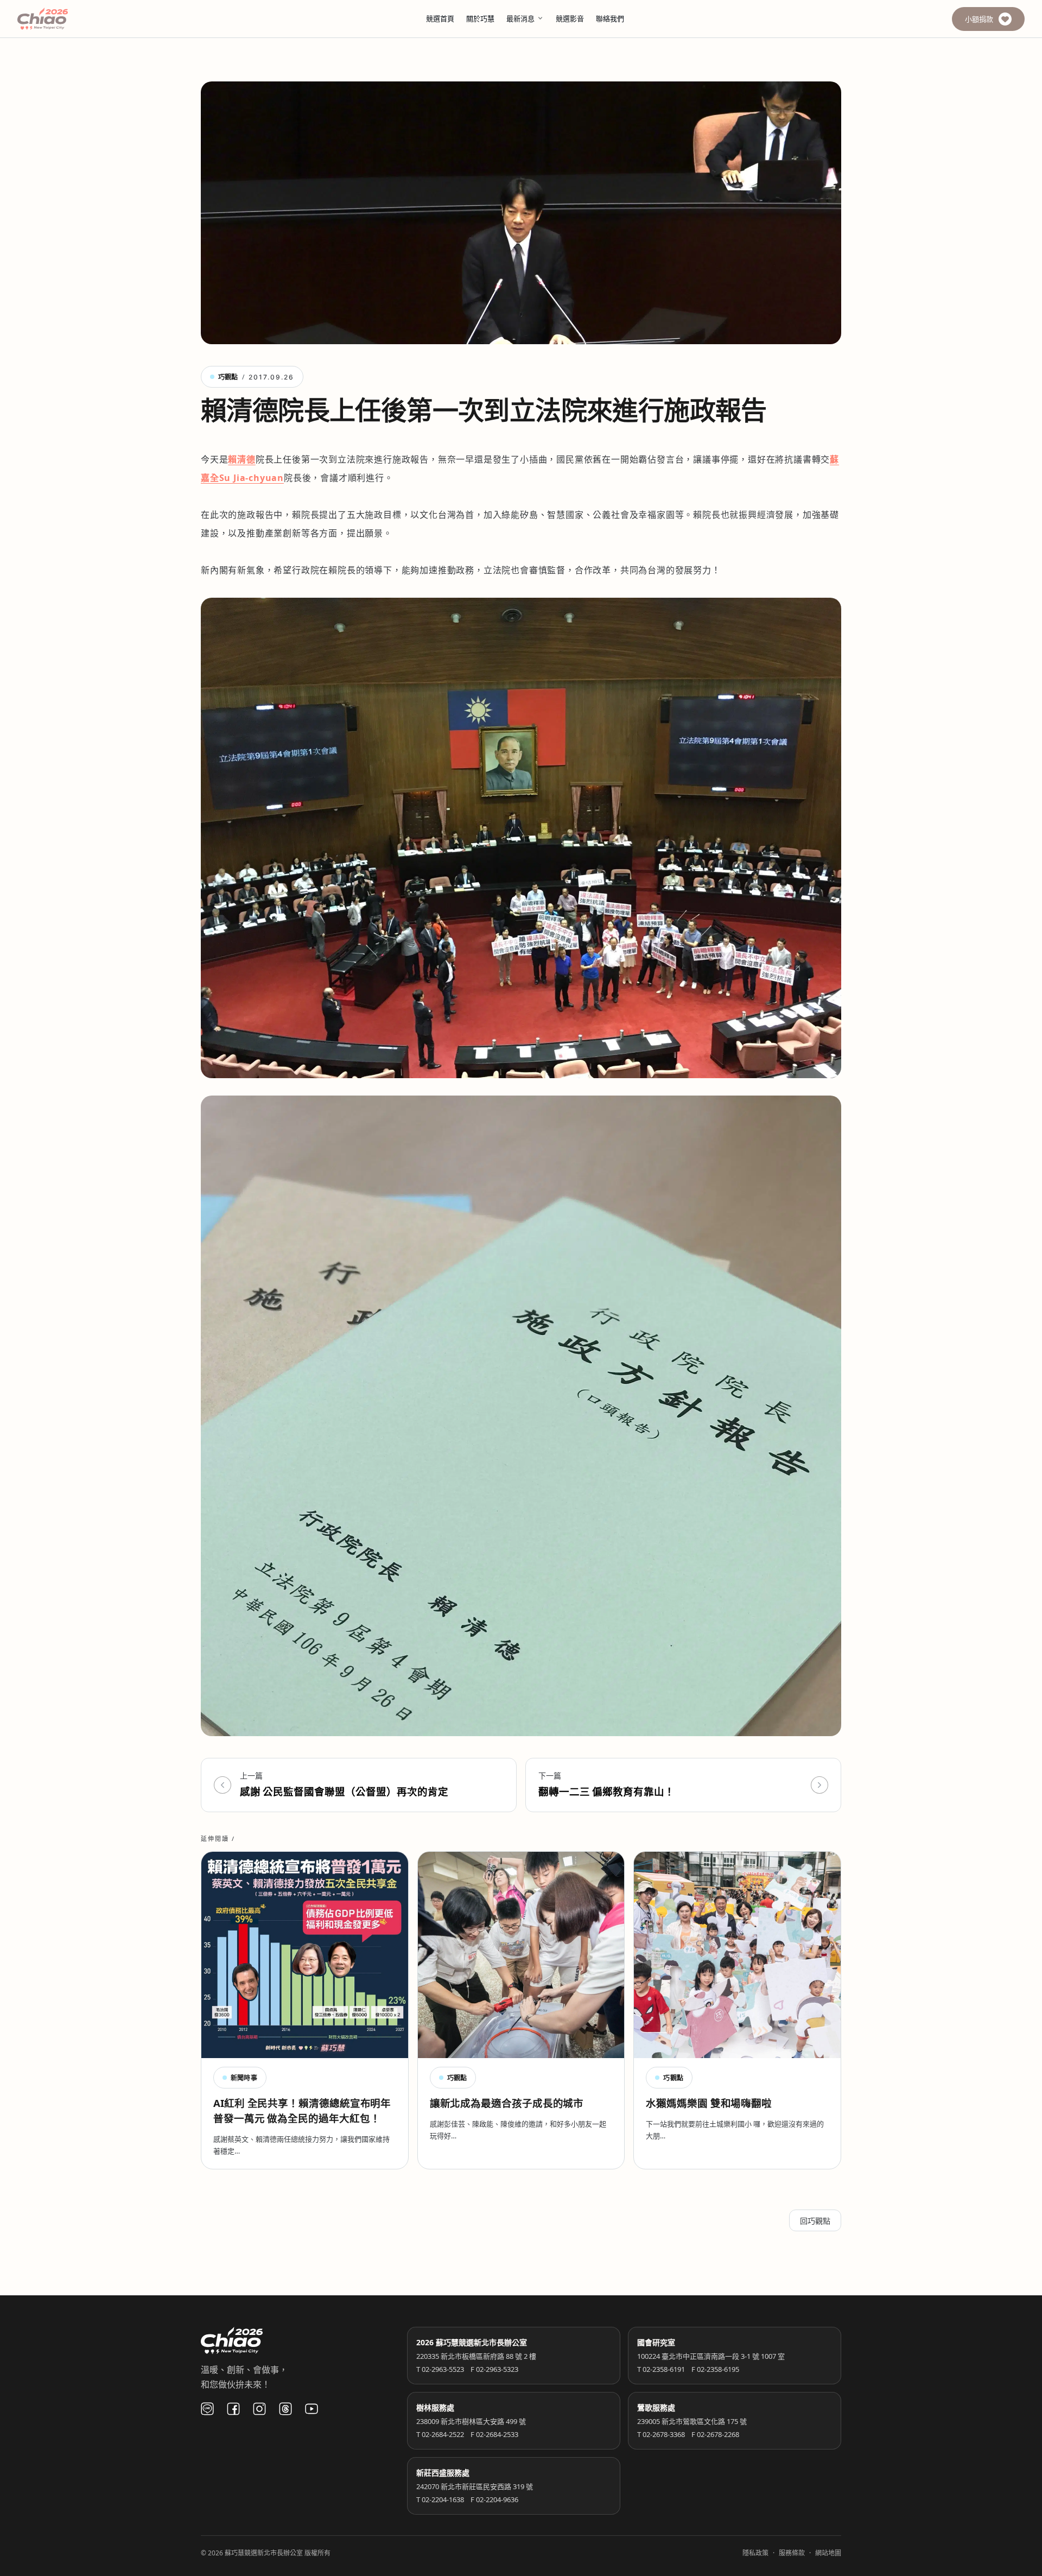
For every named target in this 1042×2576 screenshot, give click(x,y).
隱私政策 (755, 2553)
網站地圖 (828, 2553)
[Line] (207, 2409)
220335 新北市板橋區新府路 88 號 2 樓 (476, 2356)
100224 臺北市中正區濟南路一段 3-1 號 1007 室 (711, 2356)
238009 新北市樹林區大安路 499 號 (471, 2421)
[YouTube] (312, 2409)
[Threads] (285, 2409)
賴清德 (242, 459)
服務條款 (792, 2553)
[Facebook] (233, 2409)
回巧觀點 (815, 2221)
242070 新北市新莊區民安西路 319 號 (475, 2486)
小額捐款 (979, 19)
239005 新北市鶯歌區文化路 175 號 (692, 2421)
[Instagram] (259, 2409)
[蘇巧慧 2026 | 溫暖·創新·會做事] (58, 19)
